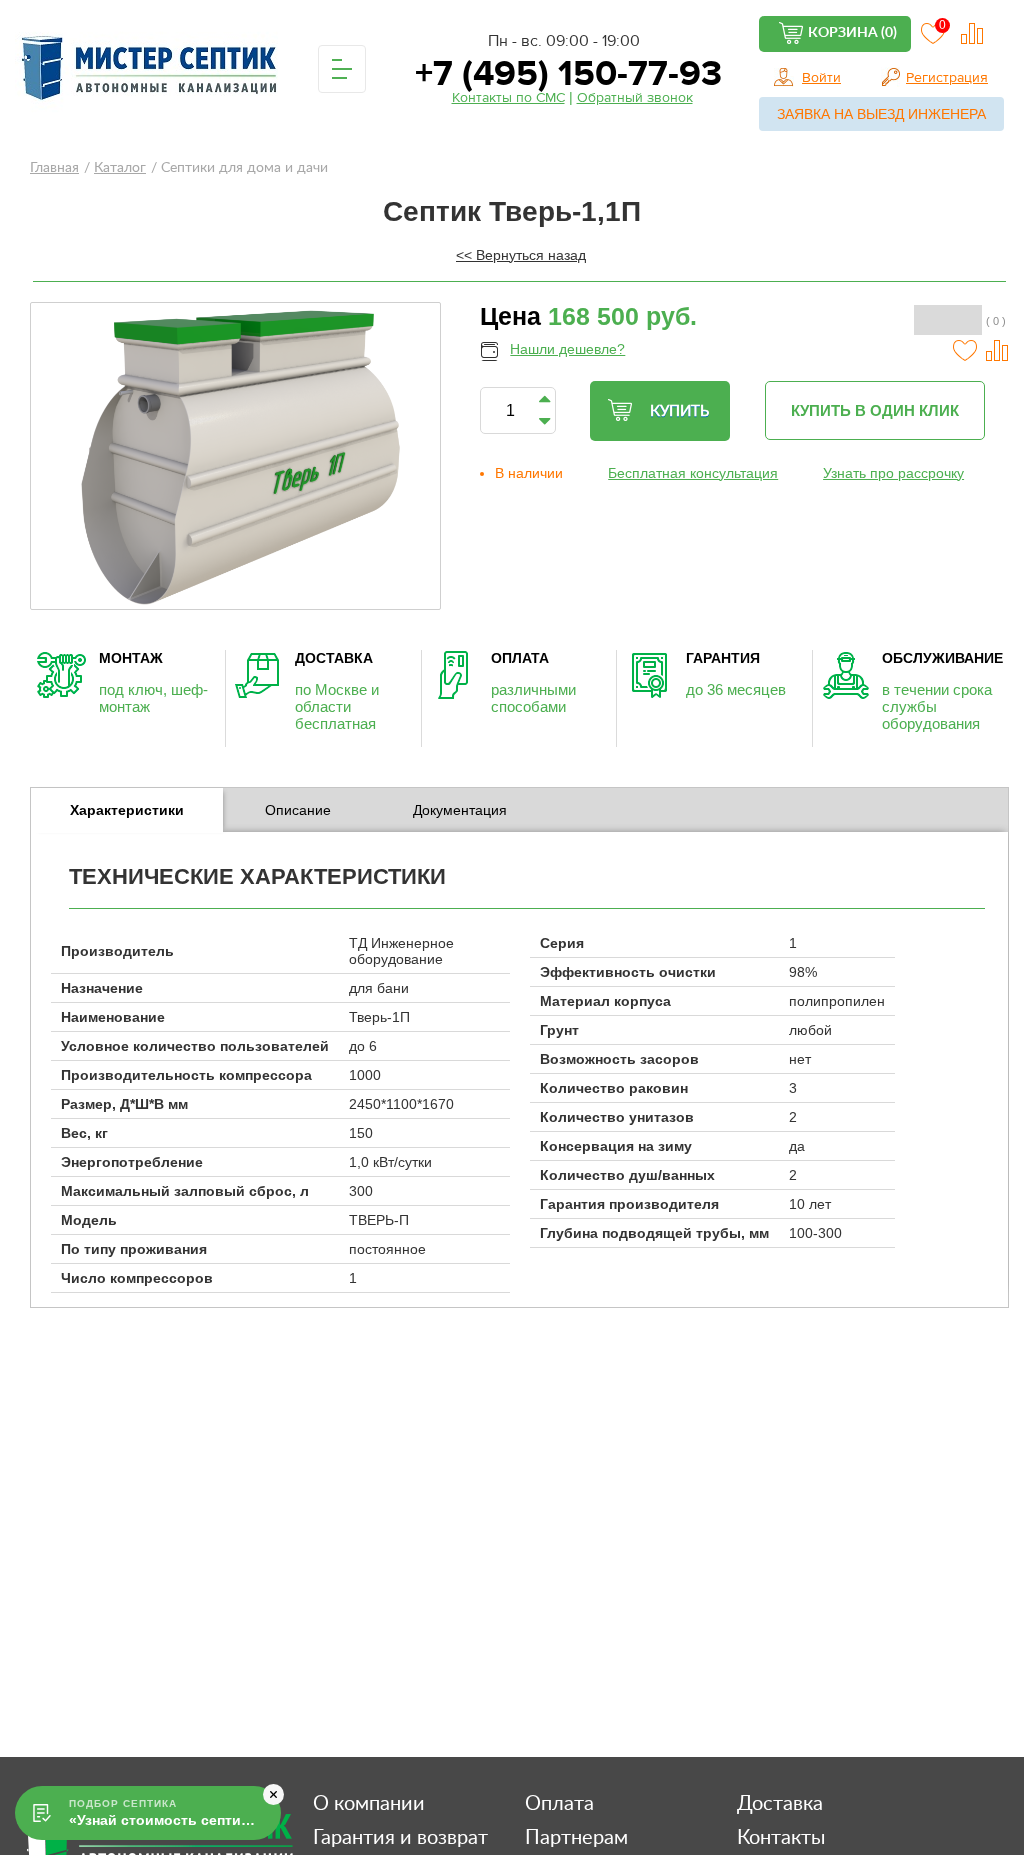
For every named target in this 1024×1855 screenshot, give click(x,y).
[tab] (127, 810)
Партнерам (576, 1838)
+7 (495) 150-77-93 (564, 73)
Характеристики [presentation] (127, 810)
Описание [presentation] (298, 810)
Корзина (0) (852, 33)
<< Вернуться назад (521, 255)
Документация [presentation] (460, 810)
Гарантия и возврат (400, 1838)
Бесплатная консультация (693, 473)
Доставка (780, 1804)
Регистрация (947, 78)
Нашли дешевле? (567, 349)
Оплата (559, 1804)
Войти (821, 78)
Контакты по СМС (508, 98)
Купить (679, 411)
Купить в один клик (875, 410)
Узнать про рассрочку (893, 473)
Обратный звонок (635, 98)
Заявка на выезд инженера (881, 114)
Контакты (781, 1838)
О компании (369, 1804)
